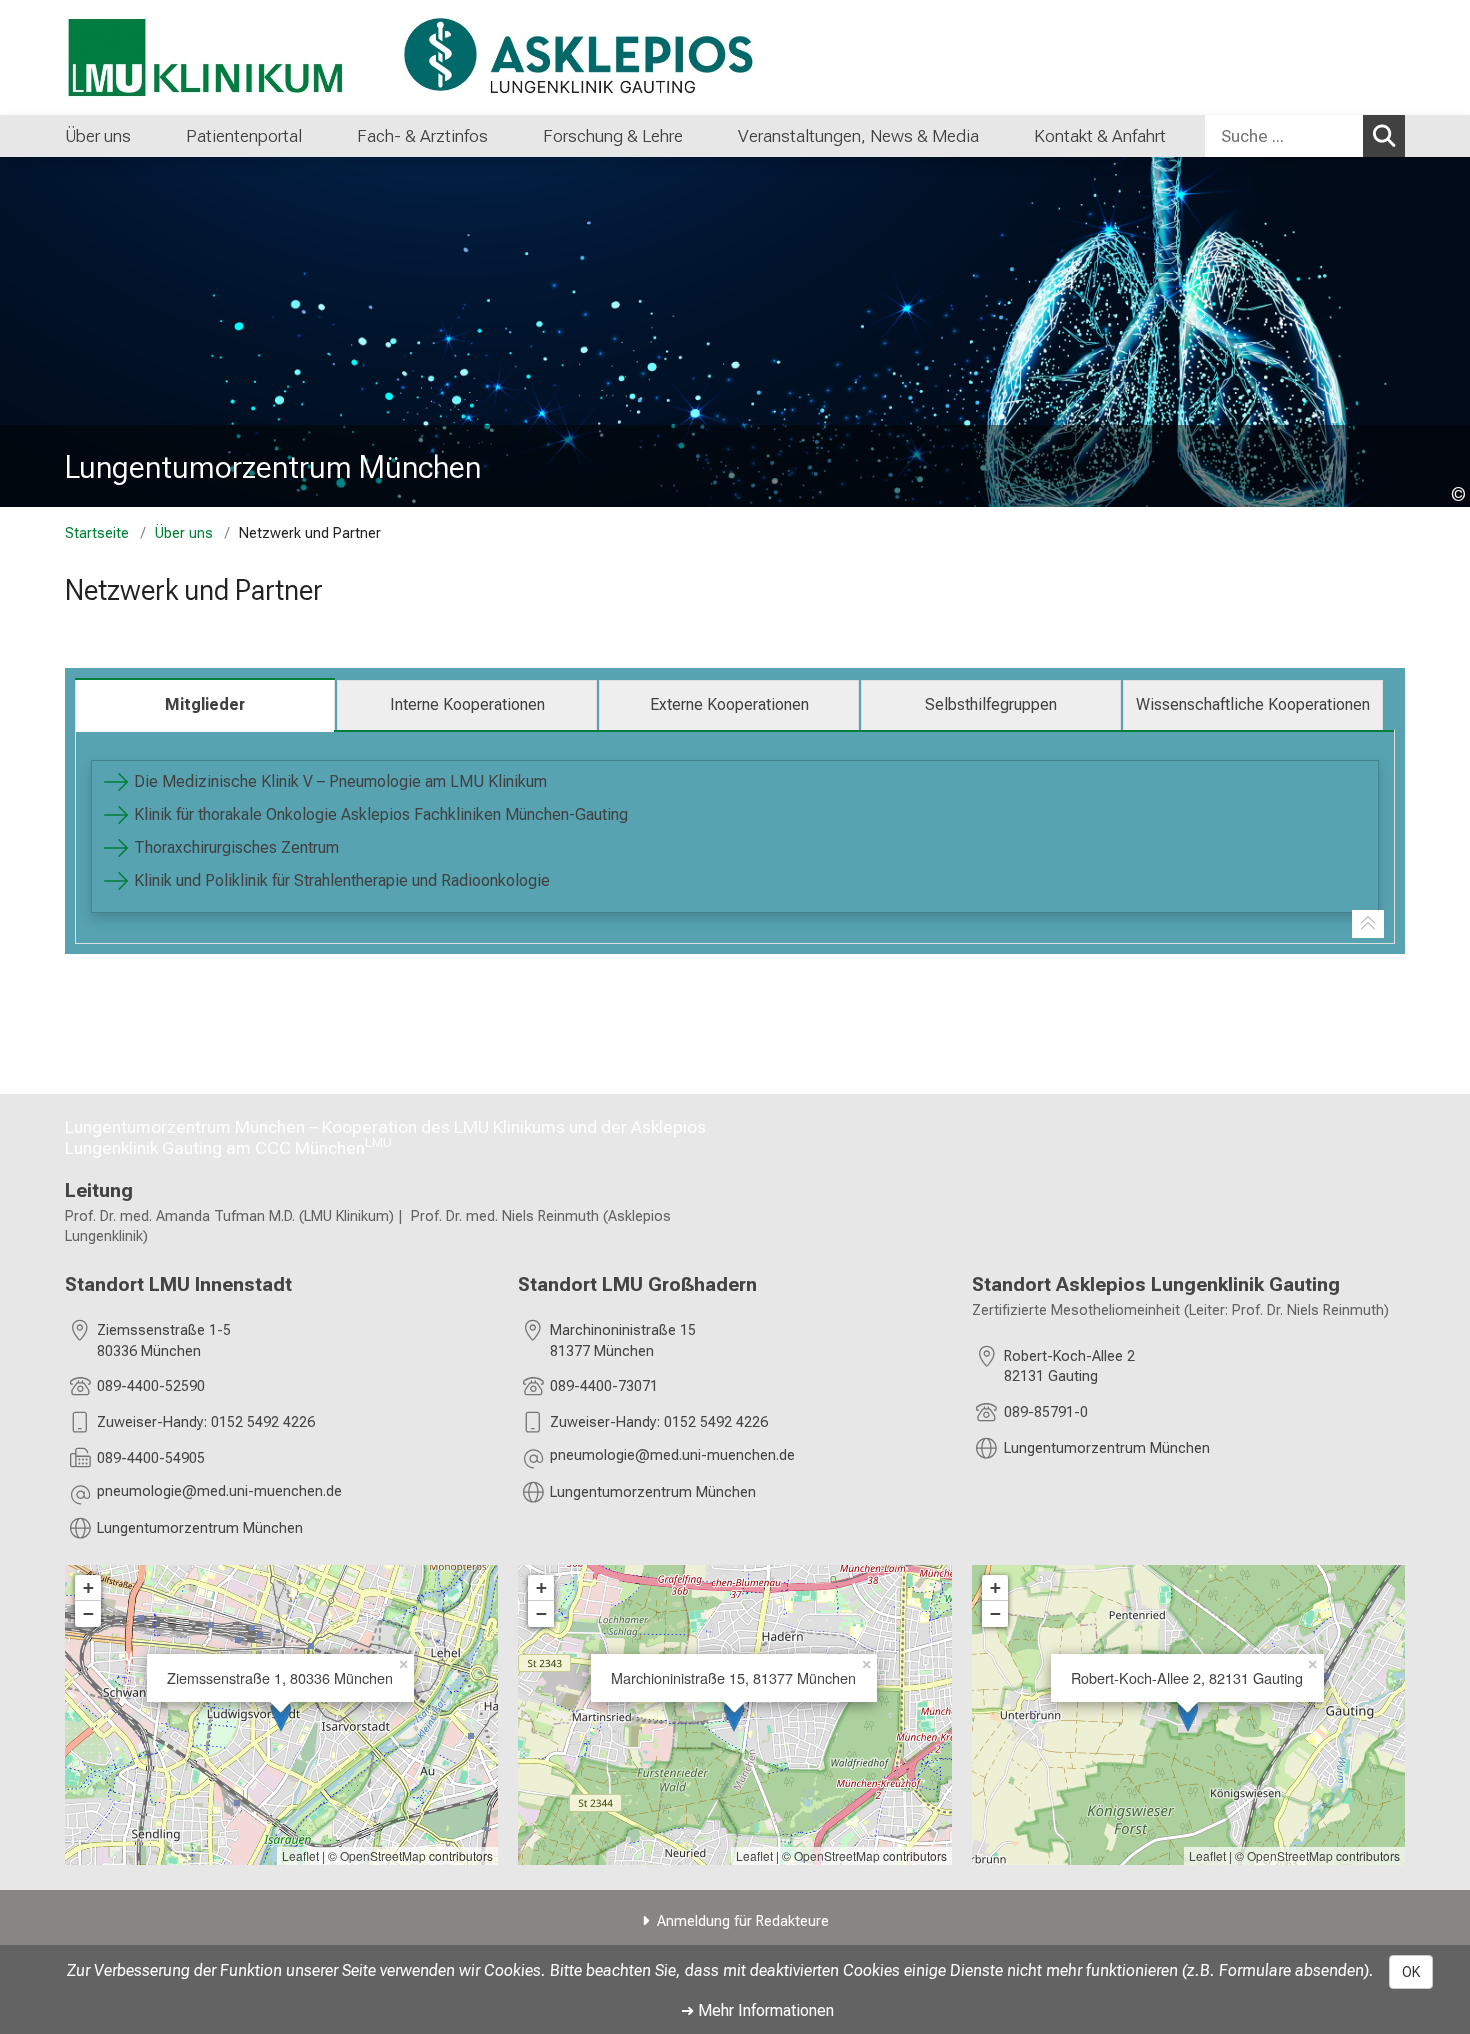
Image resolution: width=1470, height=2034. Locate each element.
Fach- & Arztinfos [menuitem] (422, 136)
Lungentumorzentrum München (200, 1528)
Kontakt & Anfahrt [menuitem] (1100, 136)
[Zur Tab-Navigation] (1368, 924)
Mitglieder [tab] (205, 704)
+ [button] (88, 1587)
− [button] (88, 1613)
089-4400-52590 (151, 1386)
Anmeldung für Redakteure (743, 1921)
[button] (219, 1494)
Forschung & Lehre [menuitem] (613, 136)
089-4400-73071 (604, 1386)
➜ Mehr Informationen (757, 2010)
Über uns (184, 533)
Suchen (1384, 136)
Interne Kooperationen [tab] (467, 704)
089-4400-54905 (151, 1458)
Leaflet (300, 1855)
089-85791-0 (1046, 1412)
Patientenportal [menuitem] (244, 136)
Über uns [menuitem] (98, 136)
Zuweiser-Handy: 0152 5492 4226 (206, 1422)
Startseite (97, 533)
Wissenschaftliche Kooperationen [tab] (1253, 704)
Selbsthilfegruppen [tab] (991, 704)
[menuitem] (151, 136)
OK (1411, 1972)
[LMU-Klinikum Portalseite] (185, 57)
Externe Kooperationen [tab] (729, 704)
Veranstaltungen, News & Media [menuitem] (858, 136)
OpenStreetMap (383, 1855)
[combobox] (1305, 136)
